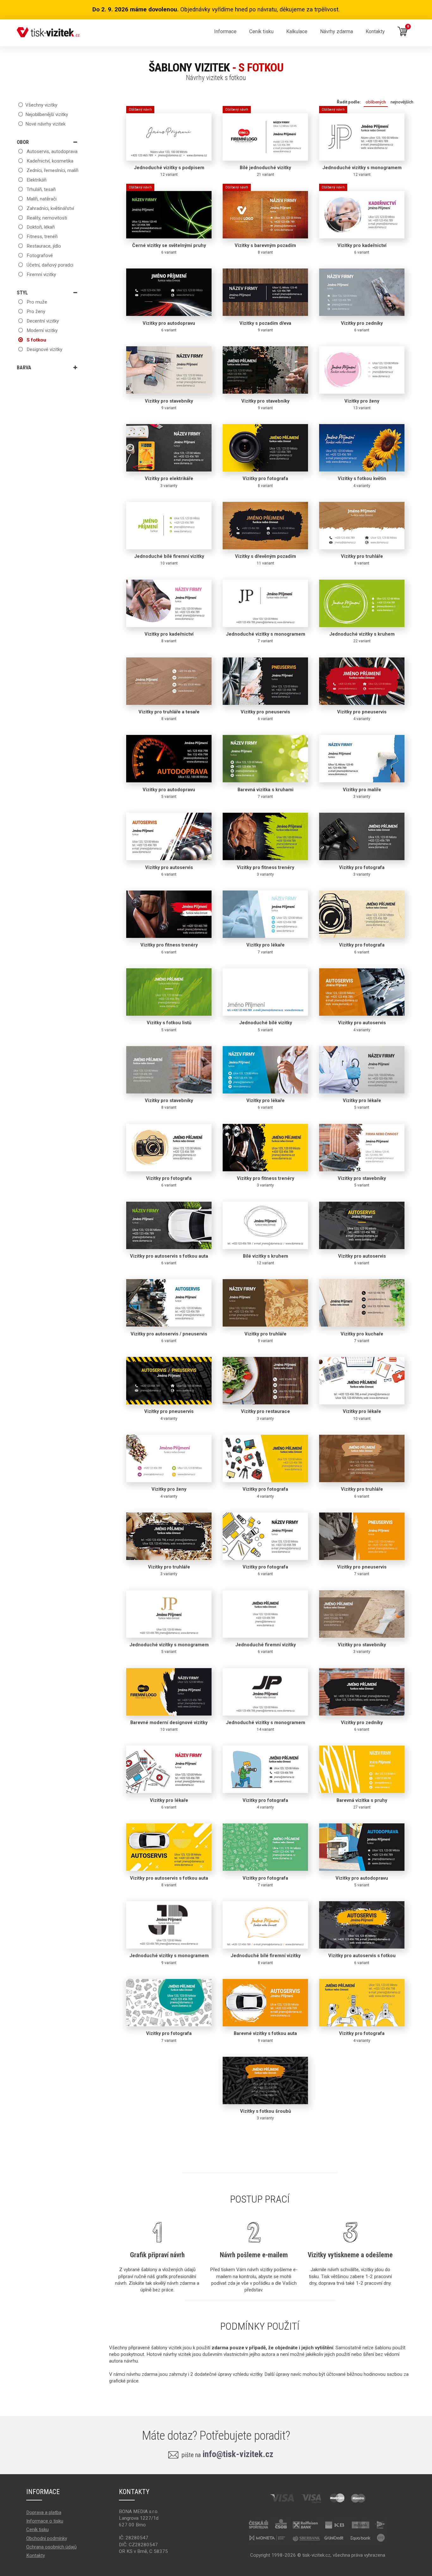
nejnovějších (402, 102)
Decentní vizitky (42, 321)
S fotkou (36, 340)
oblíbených (376, 102)
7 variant (265, 637)
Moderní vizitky (41, 330)
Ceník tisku (37, 2530)
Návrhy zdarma (336, 31)
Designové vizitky (44, 349)
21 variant (258, 145)
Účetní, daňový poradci (49, 265)
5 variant (169, 793)
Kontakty (375, 31)
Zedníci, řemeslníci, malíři (52, 170)
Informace (225, 31)
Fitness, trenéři (41, 237)
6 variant (167, 223)
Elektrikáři (36, 180)
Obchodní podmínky (47, 2538)
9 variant (265, 326)
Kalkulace (297, 31)
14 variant (265, 1726)
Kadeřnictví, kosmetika (49, 161)
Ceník (261, 31)
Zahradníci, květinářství (50, 208)
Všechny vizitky (41, 105)
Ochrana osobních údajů (51, 2547)
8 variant (261, 223)
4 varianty (362, 482)
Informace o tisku (45, 2521)
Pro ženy (35, 311)
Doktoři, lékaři (40, 227)
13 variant (362, 404)
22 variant (362, 637)
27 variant (362, 1803)
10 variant (169, 559)
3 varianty (169, 482)
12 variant (167, 145)
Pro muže (36, 302)
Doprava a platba (44, 2512)
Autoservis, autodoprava (51, 151)
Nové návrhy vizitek (45, 124)
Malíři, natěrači (41, 199)
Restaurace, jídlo (43, 246)
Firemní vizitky (41, 274)
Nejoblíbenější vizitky (47, 114)
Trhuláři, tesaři (40, 189)
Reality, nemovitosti (46, 218)
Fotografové (39, 256)
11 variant (265, 559)
